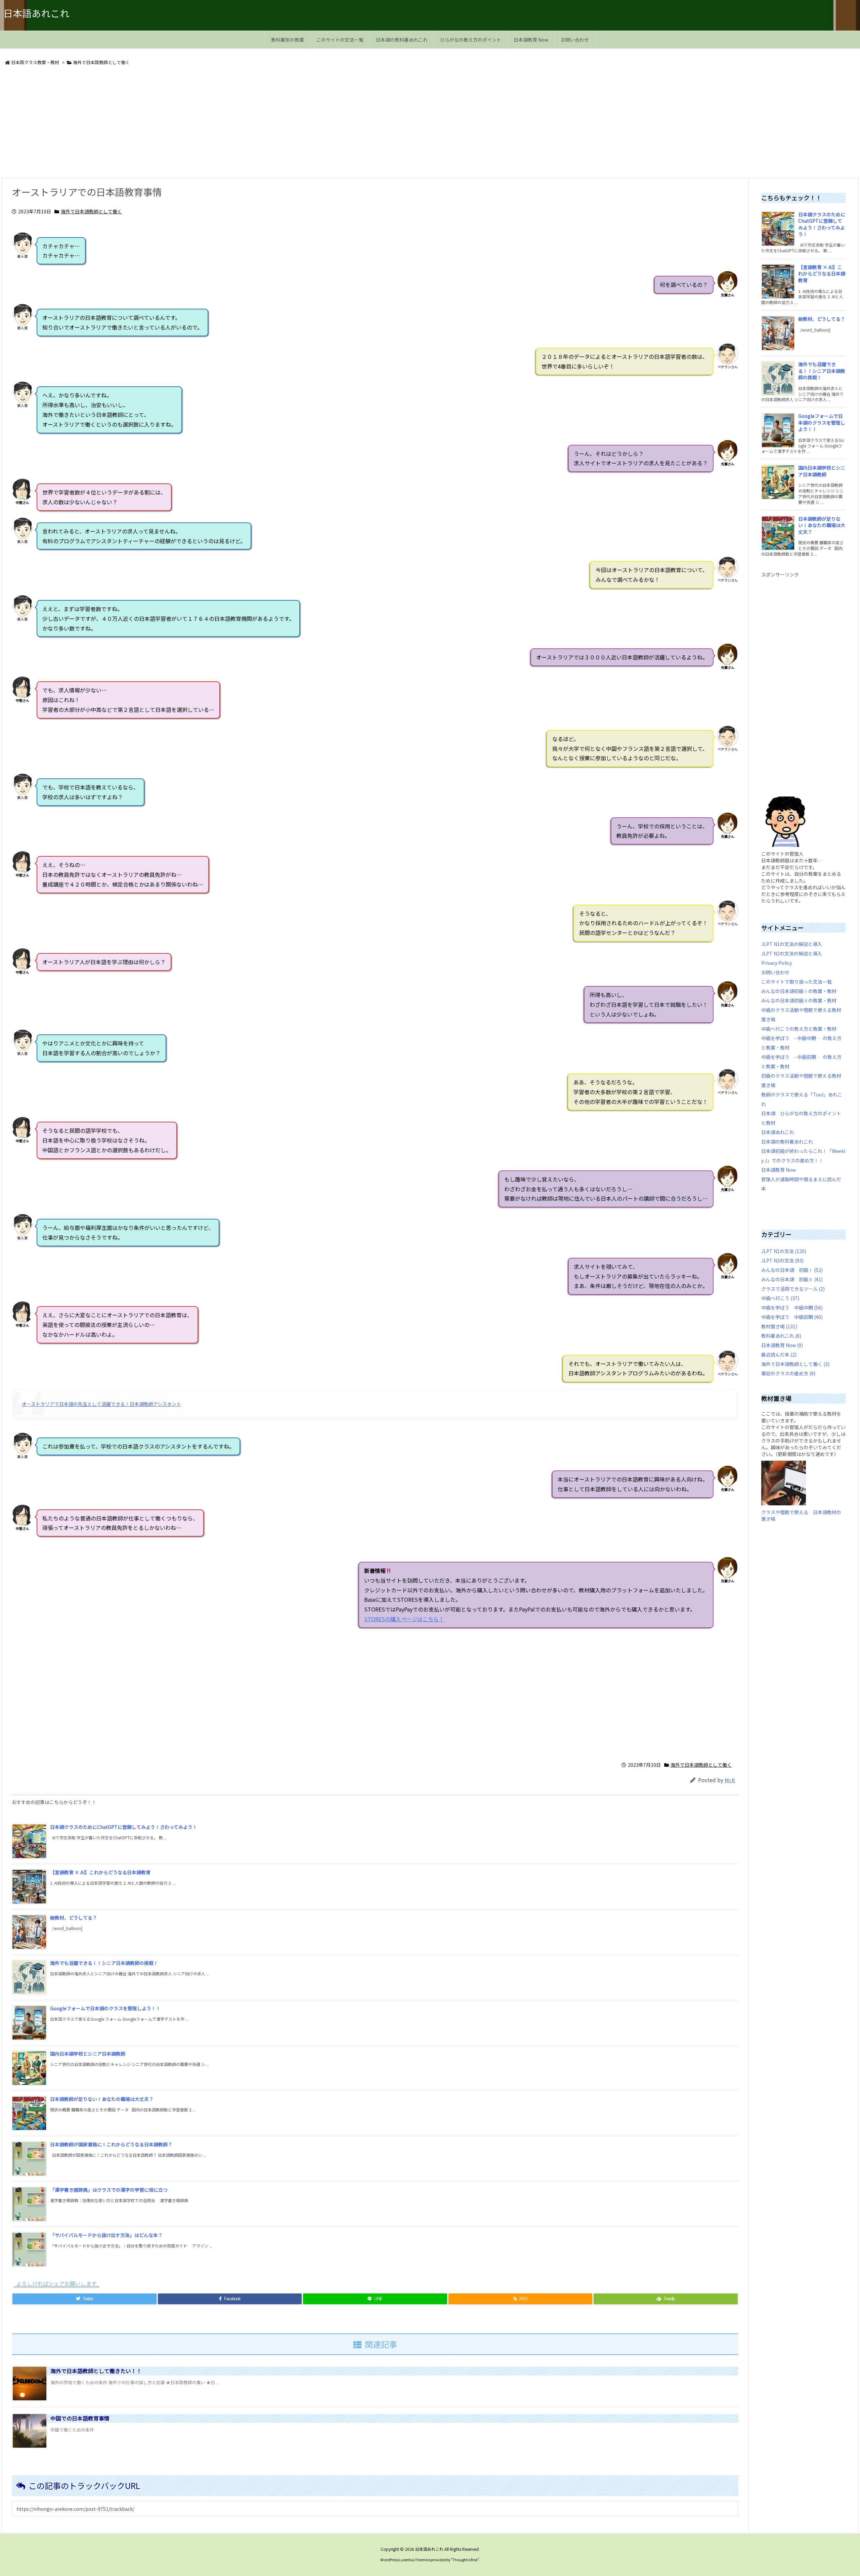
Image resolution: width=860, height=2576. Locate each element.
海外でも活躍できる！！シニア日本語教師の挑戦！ (104, 1963)
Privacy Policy (777, 963)
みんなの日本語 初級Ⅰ (792, 1270)
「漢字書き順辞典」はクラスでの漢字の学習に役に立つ (109, 2190)
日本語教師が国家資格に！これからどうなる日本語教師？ (111, 2144)
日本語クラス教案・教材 (35, 62)
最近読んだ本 (779, 1355)
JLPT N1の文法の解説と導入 (792, 944)
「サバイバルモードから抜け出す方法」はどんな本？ (106, 2235)
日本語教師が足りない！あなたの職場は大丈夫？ (102, 2099)
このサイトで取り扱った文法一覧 (797, 982)
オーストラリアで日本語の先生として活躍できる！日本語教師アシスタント (101, 1404)
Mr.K (730, 1780)
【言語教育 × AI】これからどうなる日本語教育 (100, 1872)
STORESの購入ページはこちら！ (404, 1619)
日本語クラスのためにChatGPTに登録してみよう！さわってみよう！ (124, 1827)
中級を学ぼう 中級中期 (792, 1307)
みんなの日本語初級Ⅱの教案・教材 (799, 1000)
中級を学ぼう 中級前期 (792, 1317)
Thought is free (465, 2560)
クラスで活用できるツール (793, 1289)
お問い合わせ (775, 972)
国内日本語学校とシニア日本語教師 (88, 2054)
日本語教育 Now (779, 1170)
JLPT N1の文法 (784, 1251)
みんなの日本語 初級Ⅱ (792, 1279)
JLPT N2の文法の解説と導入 (792, 953)
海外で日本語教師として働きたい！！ (96, 2371)
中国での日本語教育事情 (80, 2418)
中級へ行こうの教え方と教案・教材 (799, 1029)
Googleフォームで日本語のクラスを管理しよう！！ (105, 2008)
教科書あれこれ (781, 1336)
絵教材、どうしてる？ (74, 1918)
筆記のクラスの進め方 (788, 1373)
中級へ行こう (780, 1298)
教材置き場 (779, 1326)
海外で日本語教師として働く (101, 62)
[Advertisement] (203, 123)
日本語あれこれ (778, 1132)
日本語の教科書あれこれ (787, 1142)
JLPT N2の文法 (782, 1260)
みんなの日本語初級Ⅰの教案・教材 (799, 991)
